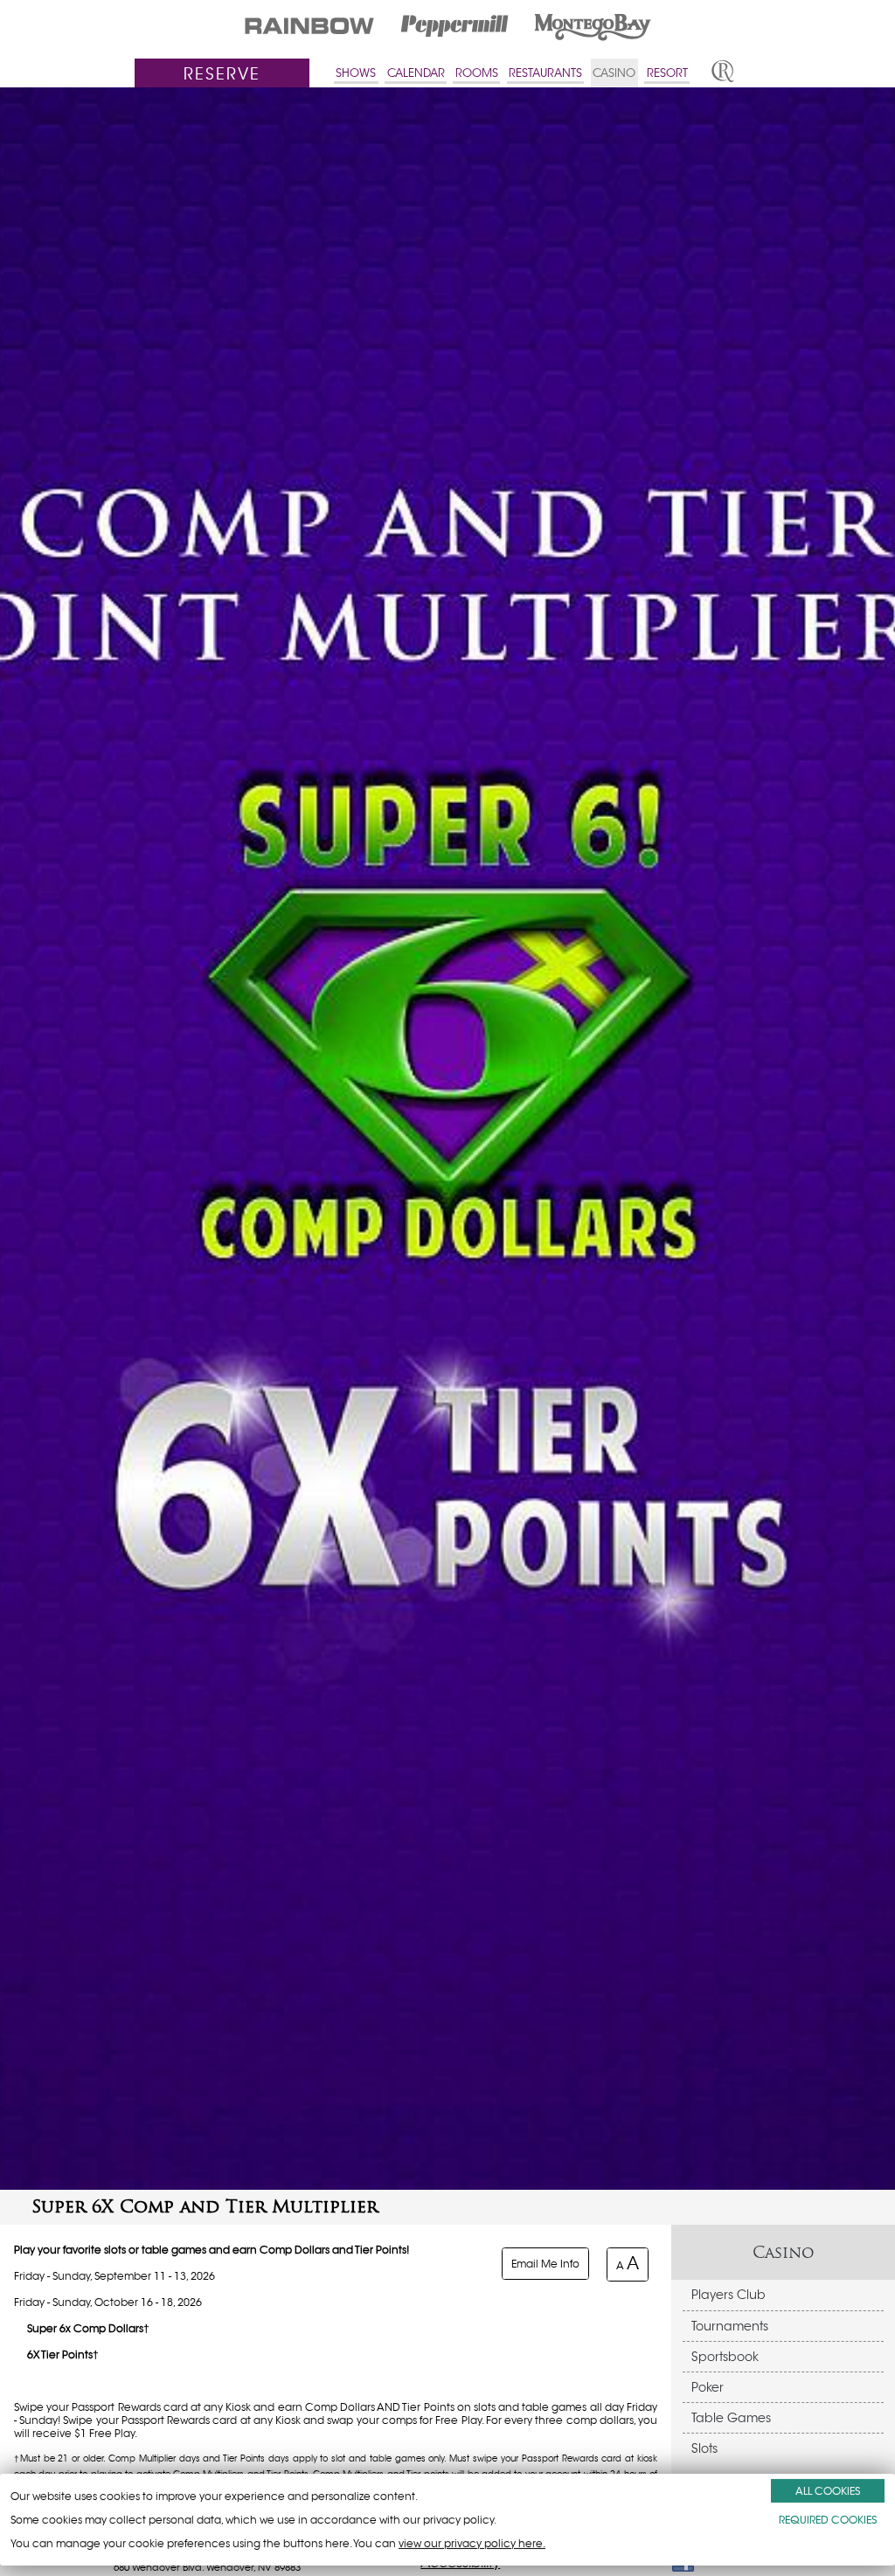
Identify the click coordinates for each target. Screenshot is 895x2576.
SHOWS (356, 73)
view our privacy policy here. (472, 2543)
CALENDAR (416, 73)
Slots (704, 2448)
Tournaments (730, 2326)
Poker (708, 2387)
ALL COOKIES (828, 2491)
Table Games (731, 2418)
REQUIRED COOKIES (828, 2520)
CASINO (614, 73)
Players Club (728, 2295)
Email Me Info (545, 2264)
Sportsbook (725, 2357)
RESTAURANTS (545, 73)
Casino (784, 2252)
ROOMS (477, 73)
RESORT (667, 73)
